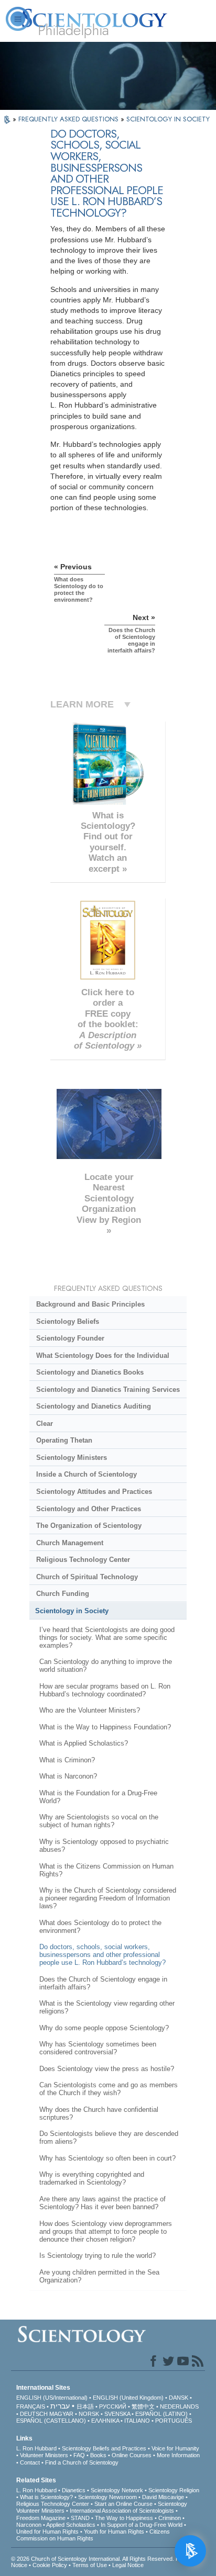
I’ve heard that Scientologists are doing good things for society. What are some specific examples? (107, 1638)
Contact (30, 2462)
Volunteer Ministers (44, 2455)
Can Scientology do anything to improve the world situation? (106, 1666)
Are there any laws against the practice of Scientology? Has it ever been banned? (102, 2203)
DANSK (179, 2398)
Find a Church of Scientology (82, 2462)
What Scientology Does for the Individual (103, 1356)
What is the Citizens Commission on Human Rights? (106, 1870)
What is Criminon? (67, 1760)
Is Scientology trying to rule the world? (98, 2256)
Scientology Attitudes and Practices (94, 1492)
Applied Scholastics (71, 2525)
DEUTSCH (34, 2414)
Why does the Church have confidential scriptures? (99, 2113)
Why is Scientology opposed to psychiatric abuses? (104, 1846)
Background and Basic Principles (90, 1304)
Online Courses (132, 2455)
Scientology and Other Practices (89, 1509)
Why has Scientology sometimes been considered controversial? (98, 2048)
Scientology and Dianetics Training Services (108, 1390)
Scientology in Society (72, 1611)
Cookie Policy (50, 2565)
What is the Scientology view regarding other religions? (107, 2007)
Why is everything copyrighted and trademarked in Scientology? (92, 2178)
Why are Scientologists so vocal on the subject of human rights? (99, 1821)
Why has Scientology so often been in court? (107, 2158)
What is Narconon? (68, 1776)
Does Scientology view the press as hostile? (107, 2069)
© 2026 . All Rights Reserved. (93, 2559)
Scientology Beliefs (68, 1321)
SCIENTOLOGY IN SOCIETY (168, 119)
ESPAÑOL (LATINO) (161, 2414)
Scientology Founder (70, 1338)
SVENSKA (117, 2414)
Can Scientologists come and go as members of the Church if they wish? (109, 2089)
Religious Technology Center (83, 1560)
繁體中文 (143, 2406)
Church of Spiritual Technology (87, 1577)
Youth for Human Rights (114, 2532)
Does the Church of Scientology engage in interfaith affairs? (103, 1983)
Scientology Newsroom (107, 2497)
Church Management (70, 1543)
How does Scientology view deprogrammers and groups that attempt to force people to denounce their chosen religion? (106, 2231)
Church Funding (63, 1594)
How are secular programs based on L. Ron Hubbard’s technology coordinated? (105, 1690)
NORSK (89, 2414)
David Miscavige (163, 2497)
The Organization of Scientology (89, 1526)
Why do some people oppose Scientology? (104, 2028)
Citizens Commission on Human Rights (93, 2535)
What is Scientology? (46, 2497)
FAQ (79, 2455)
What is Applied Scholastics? (84, 1743)
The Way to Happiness (124, 2518)
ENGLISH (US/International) (52, 2398)
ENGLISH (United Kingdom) (128, 2398)
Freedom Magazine (41, 2518)
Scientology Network (117, 2490)
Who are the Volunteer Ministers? (90, 1710)
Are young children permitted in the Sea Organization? (99, 2276)
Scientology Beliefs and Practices (104, 2448)
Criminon (170, 2518)
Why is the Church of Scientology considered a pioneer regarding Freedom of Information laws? (108, 1898)
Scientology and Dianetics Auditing (94, 1406)
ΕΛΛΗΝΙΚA (105, 2421)
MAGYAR (61, 2414)
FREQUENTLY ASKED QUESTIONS (69, 119)
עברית (60, 2406)
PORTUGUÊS (174, 2421)
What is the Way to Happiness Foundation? (105, 1727)
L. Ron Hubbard (36, 2448)
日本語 (85, 2406)
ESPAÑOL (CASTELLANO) (51, 2421)
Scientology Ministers (72, 1458)
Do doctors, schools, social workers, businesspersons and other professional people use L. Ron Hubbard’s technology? (102, 1955)
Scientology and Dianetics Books (90, 1372)
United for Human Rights (47, 2532)
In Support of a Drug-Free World (142, 2525)
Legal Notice (128, 2565)
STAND (80, 2518)
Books (98, 2455)
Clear (45, 1424)
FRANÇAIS (31, 2406)
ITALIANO (137, 2421)
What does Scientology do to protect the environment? (100, 1927)
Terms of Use (90, 2565)
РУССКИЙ (113, 2406)
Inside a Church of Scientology (87, 1474)
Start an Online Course (123, 2504)
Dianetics (74, 2490)
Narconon (29, 2525)
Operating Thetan (64, 1440)
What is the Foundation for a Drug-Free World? (98, 1797)
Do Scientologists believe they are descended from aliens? (109, 2138)
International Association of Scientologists (122, 2511)
